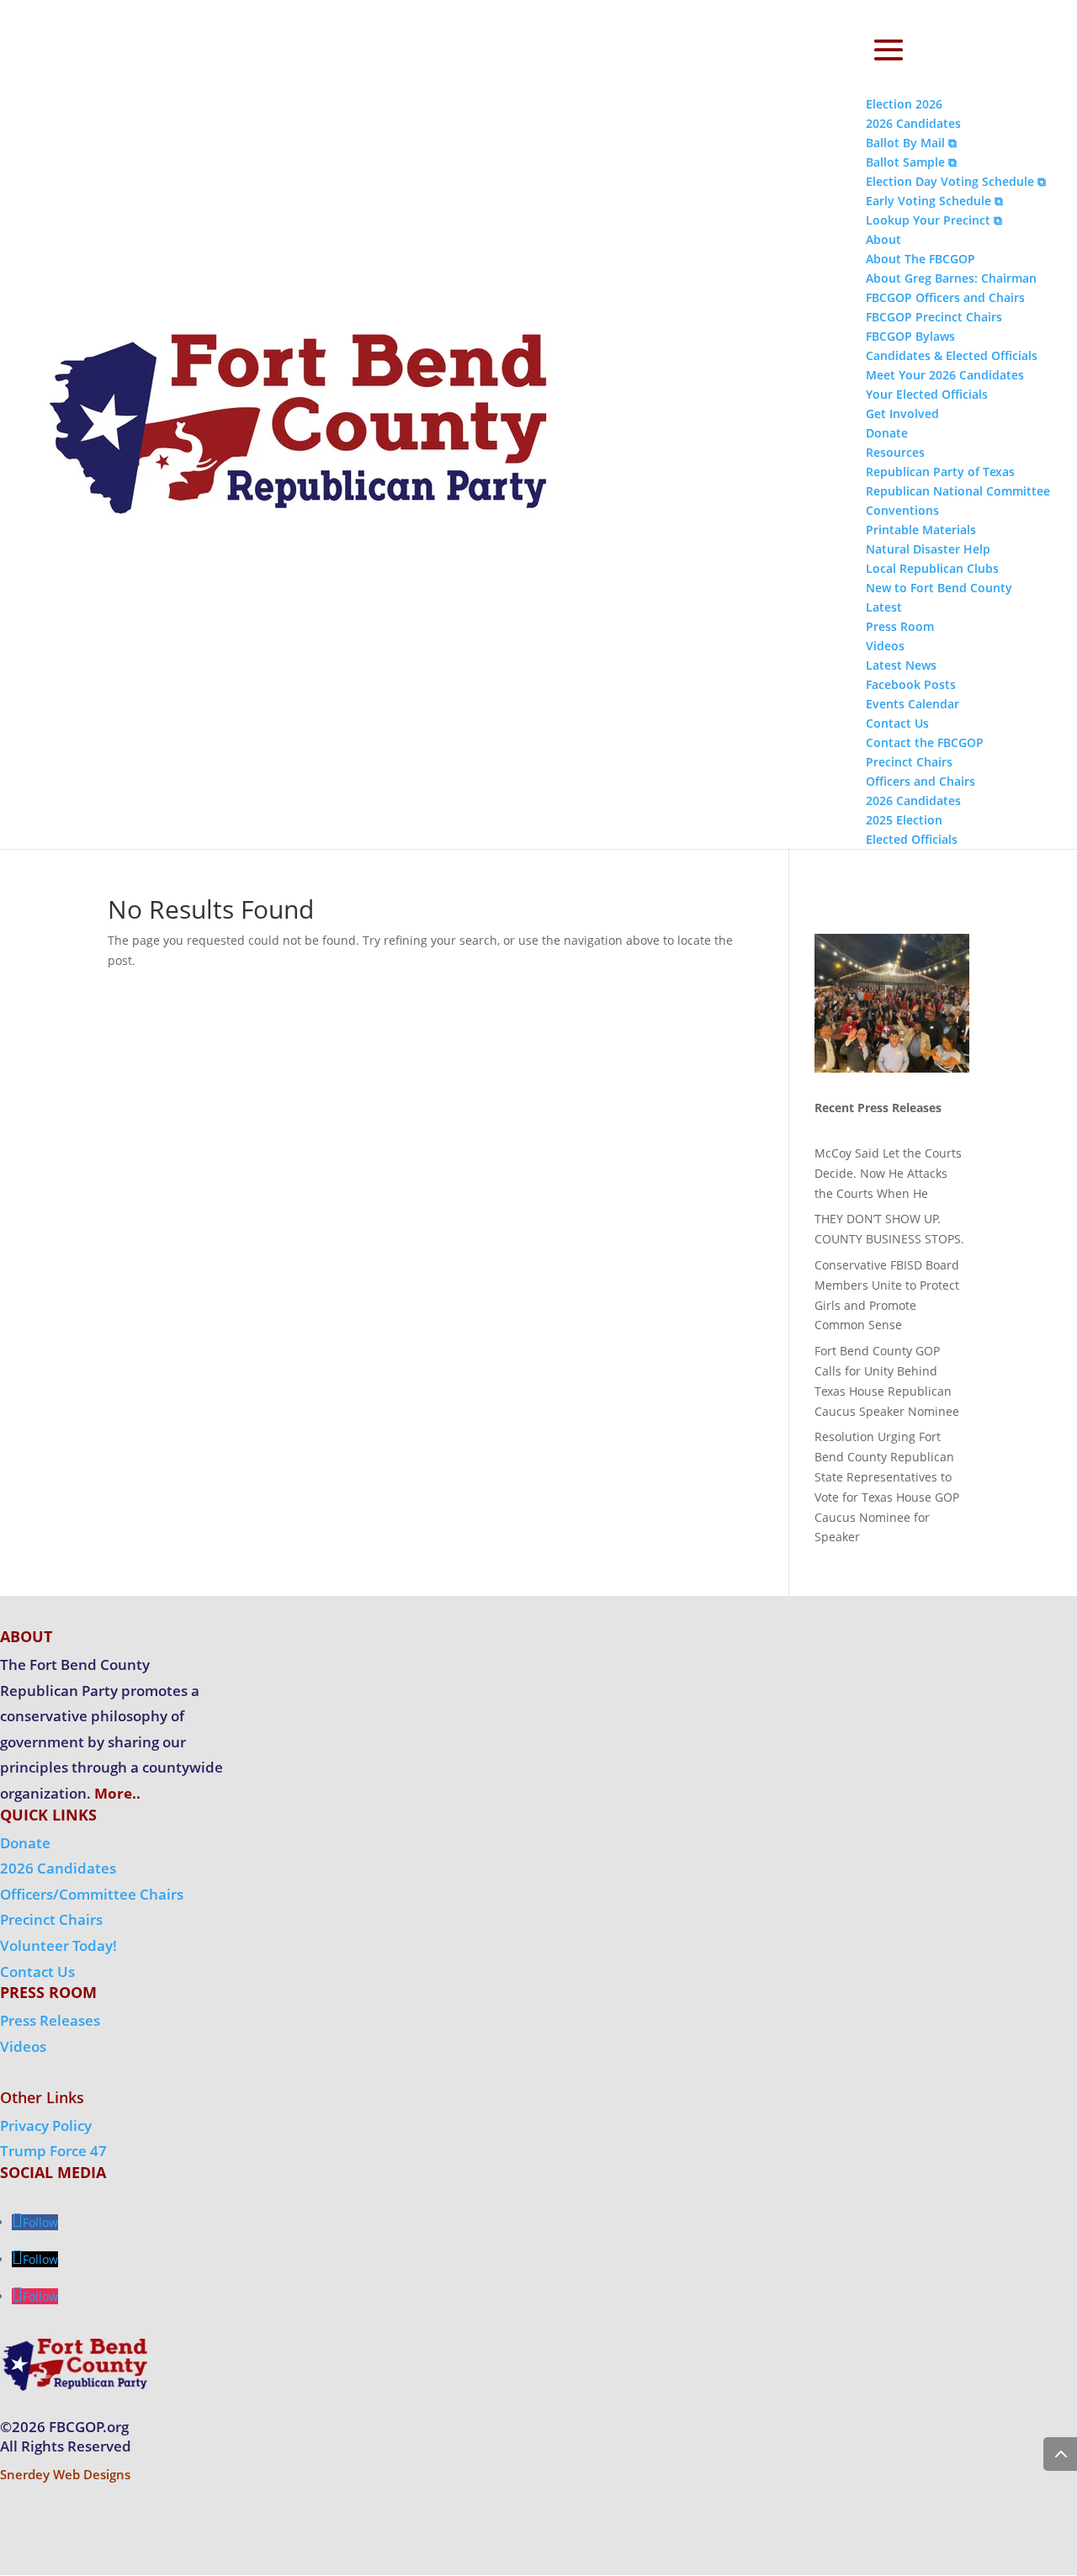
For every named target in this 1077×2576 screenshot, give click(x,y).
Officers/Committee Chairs (92, 1894)
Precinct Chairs (51, 1919)
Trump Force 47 (53, 2151)
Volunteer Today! (58, 1945)
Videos (23, 2046)
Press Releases (50, 2020)
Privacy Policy (46, 2125)
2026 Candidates (58, 1868)
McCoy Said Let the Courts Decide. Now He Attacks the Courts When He (888, 1173)
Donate (25, 1843)
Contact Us (37, 1972)
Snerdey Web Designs (65, 2474)
